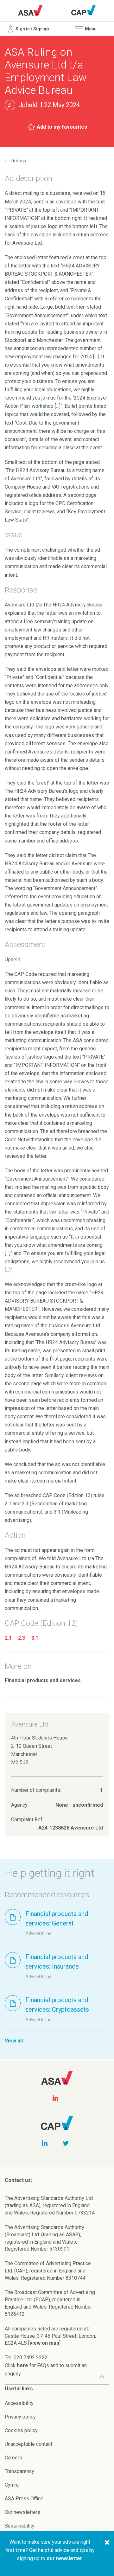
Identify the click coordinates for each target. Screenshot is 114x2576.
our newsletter (64, 2558)
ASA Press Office (24, 2499)
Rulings (19, 161)
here (22, 2365)
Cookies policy (21, 2430)
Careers (13, 2458)
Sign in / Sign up (32, 29)
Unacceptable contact (28, 2444)
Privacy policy (20, 2417)
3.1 (35, 1638)
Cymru (12, 2485)
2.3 (22, 1638)
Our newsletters (22, 2512)
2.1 (8, 1638)
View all (14, 2041)
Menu (90, 29)
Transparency (19, 2471)
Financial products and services (43, 1680)
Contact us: (18, 2180)
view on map (44, 2343)
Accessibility (19, 2403)
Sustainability (20, 2526)
